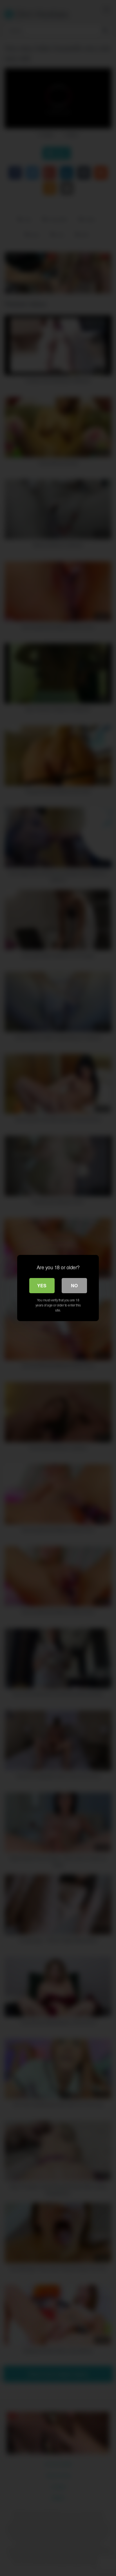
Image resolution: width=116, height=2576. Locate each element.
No (74, 1285)
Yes (42, 1285)
